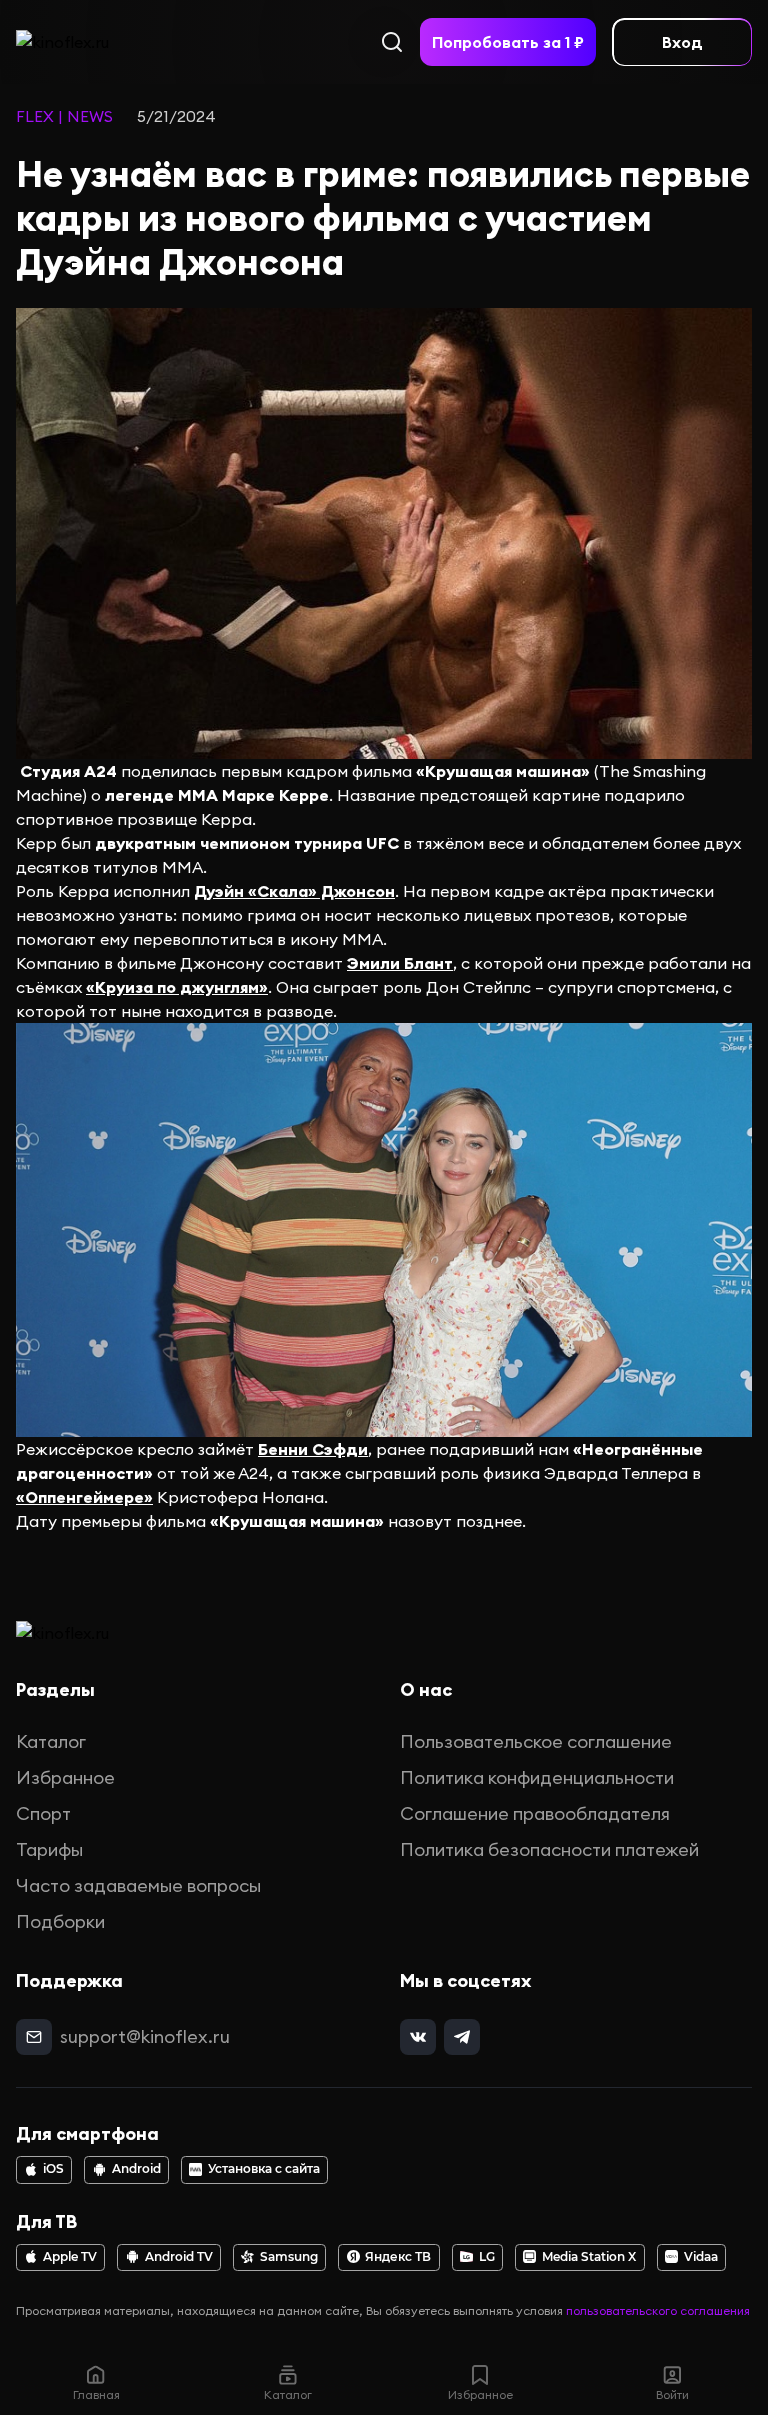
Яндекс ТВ (398, 2257)
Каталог (51, 1741)
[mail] (34, 2037)
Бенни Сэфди (313, 1449)
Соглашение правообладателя (535, 1813)
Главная (96, 2394)
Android (136, 2169)
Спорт (43, 1813)
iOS (53, 2169)
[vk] (418, 2037)
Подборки (60, 1921)
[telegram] (462, 2037)
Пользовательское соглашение (536, 1741)
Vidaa (701, 2257)
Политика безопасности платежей (549, 1849)
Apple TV (70, 2257)
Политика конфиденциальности (537, 1777)
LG (487, 2257)
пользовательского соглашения (658, 2310)
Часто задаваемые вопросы (138, 1885)
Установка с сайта (264, 2169)
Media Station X (589, 2257)
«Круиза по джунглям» (177, 987)
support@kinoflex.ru (145, 2036)
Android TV (179, 2257)
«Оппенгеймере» (84, 1497)
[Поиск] (392, 42)
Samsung (289, 2257)
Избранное (65, 1777)
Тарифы (49, 1849)
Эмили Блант (400, 963)
